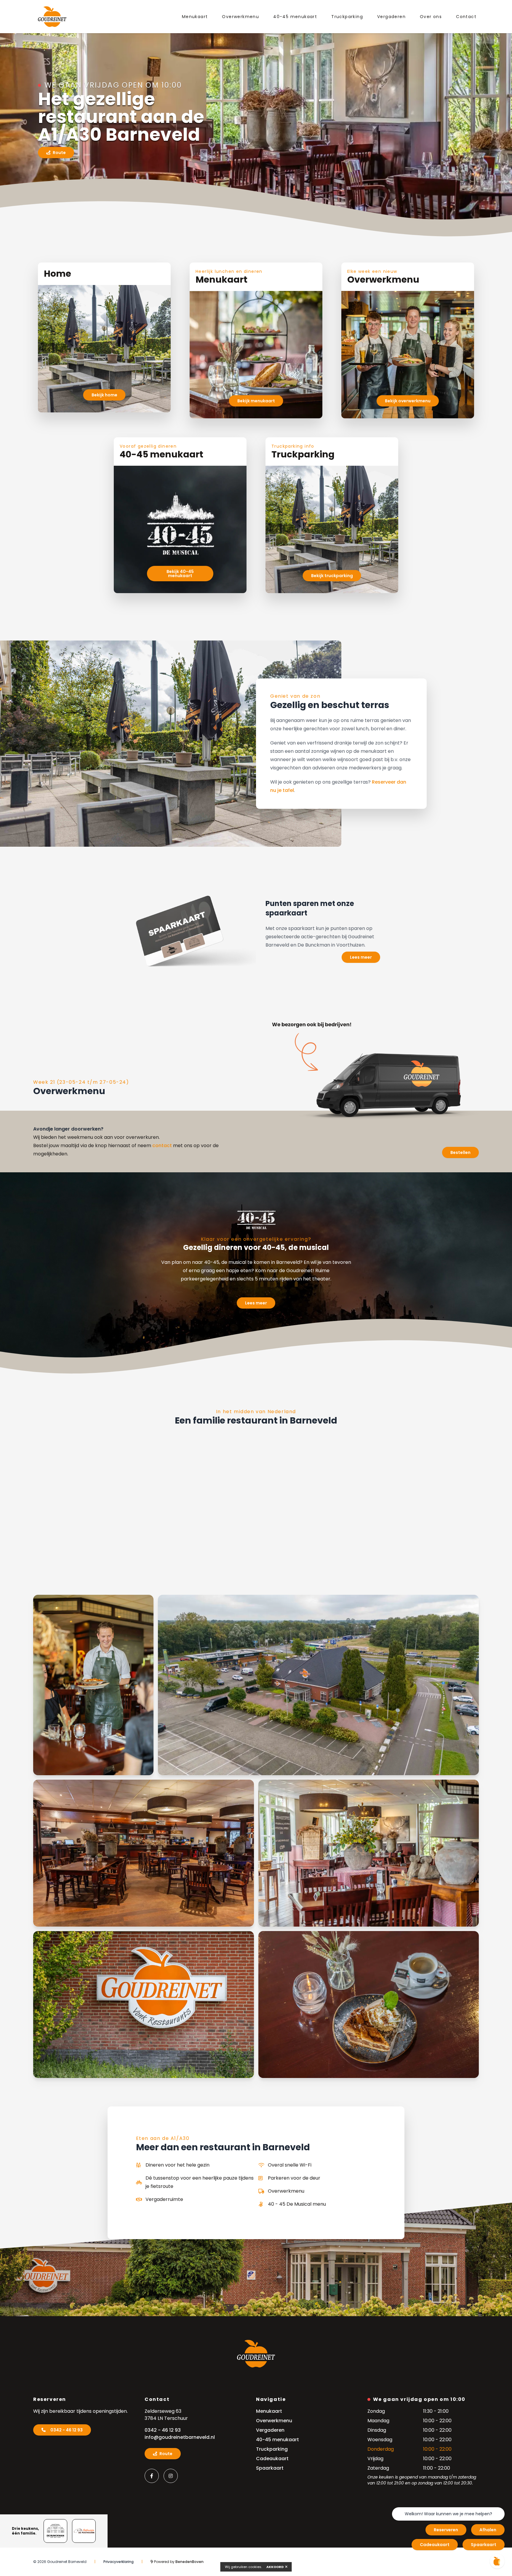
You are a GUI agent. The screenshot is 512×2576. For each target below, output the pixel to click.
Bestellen (460, 1152)
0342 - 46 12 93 (67, 2430)
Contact (466, 17)
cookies (255, 2567)
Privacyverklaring (119, 2562)
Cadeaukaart (435, 2545)
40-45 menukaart (295, 17)
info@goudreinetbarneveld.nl (180, 2437)
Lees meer (361, 957)
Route (59, 153)
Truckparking (347, 17)
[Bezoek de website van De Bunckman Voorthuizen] (55, 2531)
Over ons (431, 17)
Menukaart (195, 17)
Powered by (178, 2562)
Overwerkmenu (240, 17)
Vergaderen (391, 17)
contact (162, 1145)
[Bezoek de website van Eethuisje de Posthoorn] (84, 2531)
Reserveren (446, 2530)
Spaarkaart (484, 2545)
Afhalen (488, 2530)
